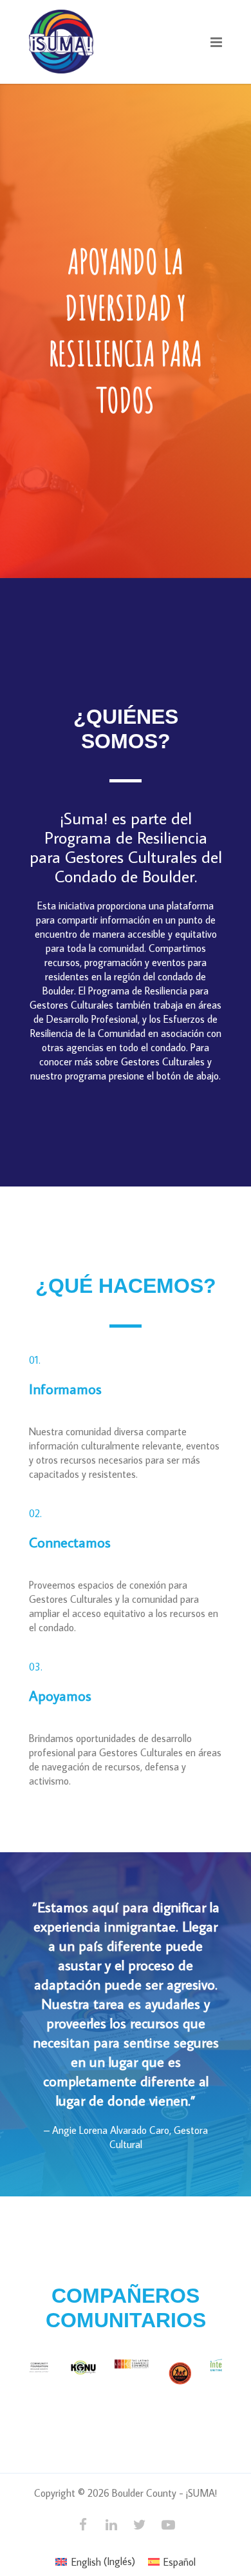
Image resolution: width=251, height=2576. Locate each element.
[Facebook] (83, 2524)
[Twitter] (140, 2524)
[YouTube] (168, 2524)
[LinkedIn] (111, 2524)
